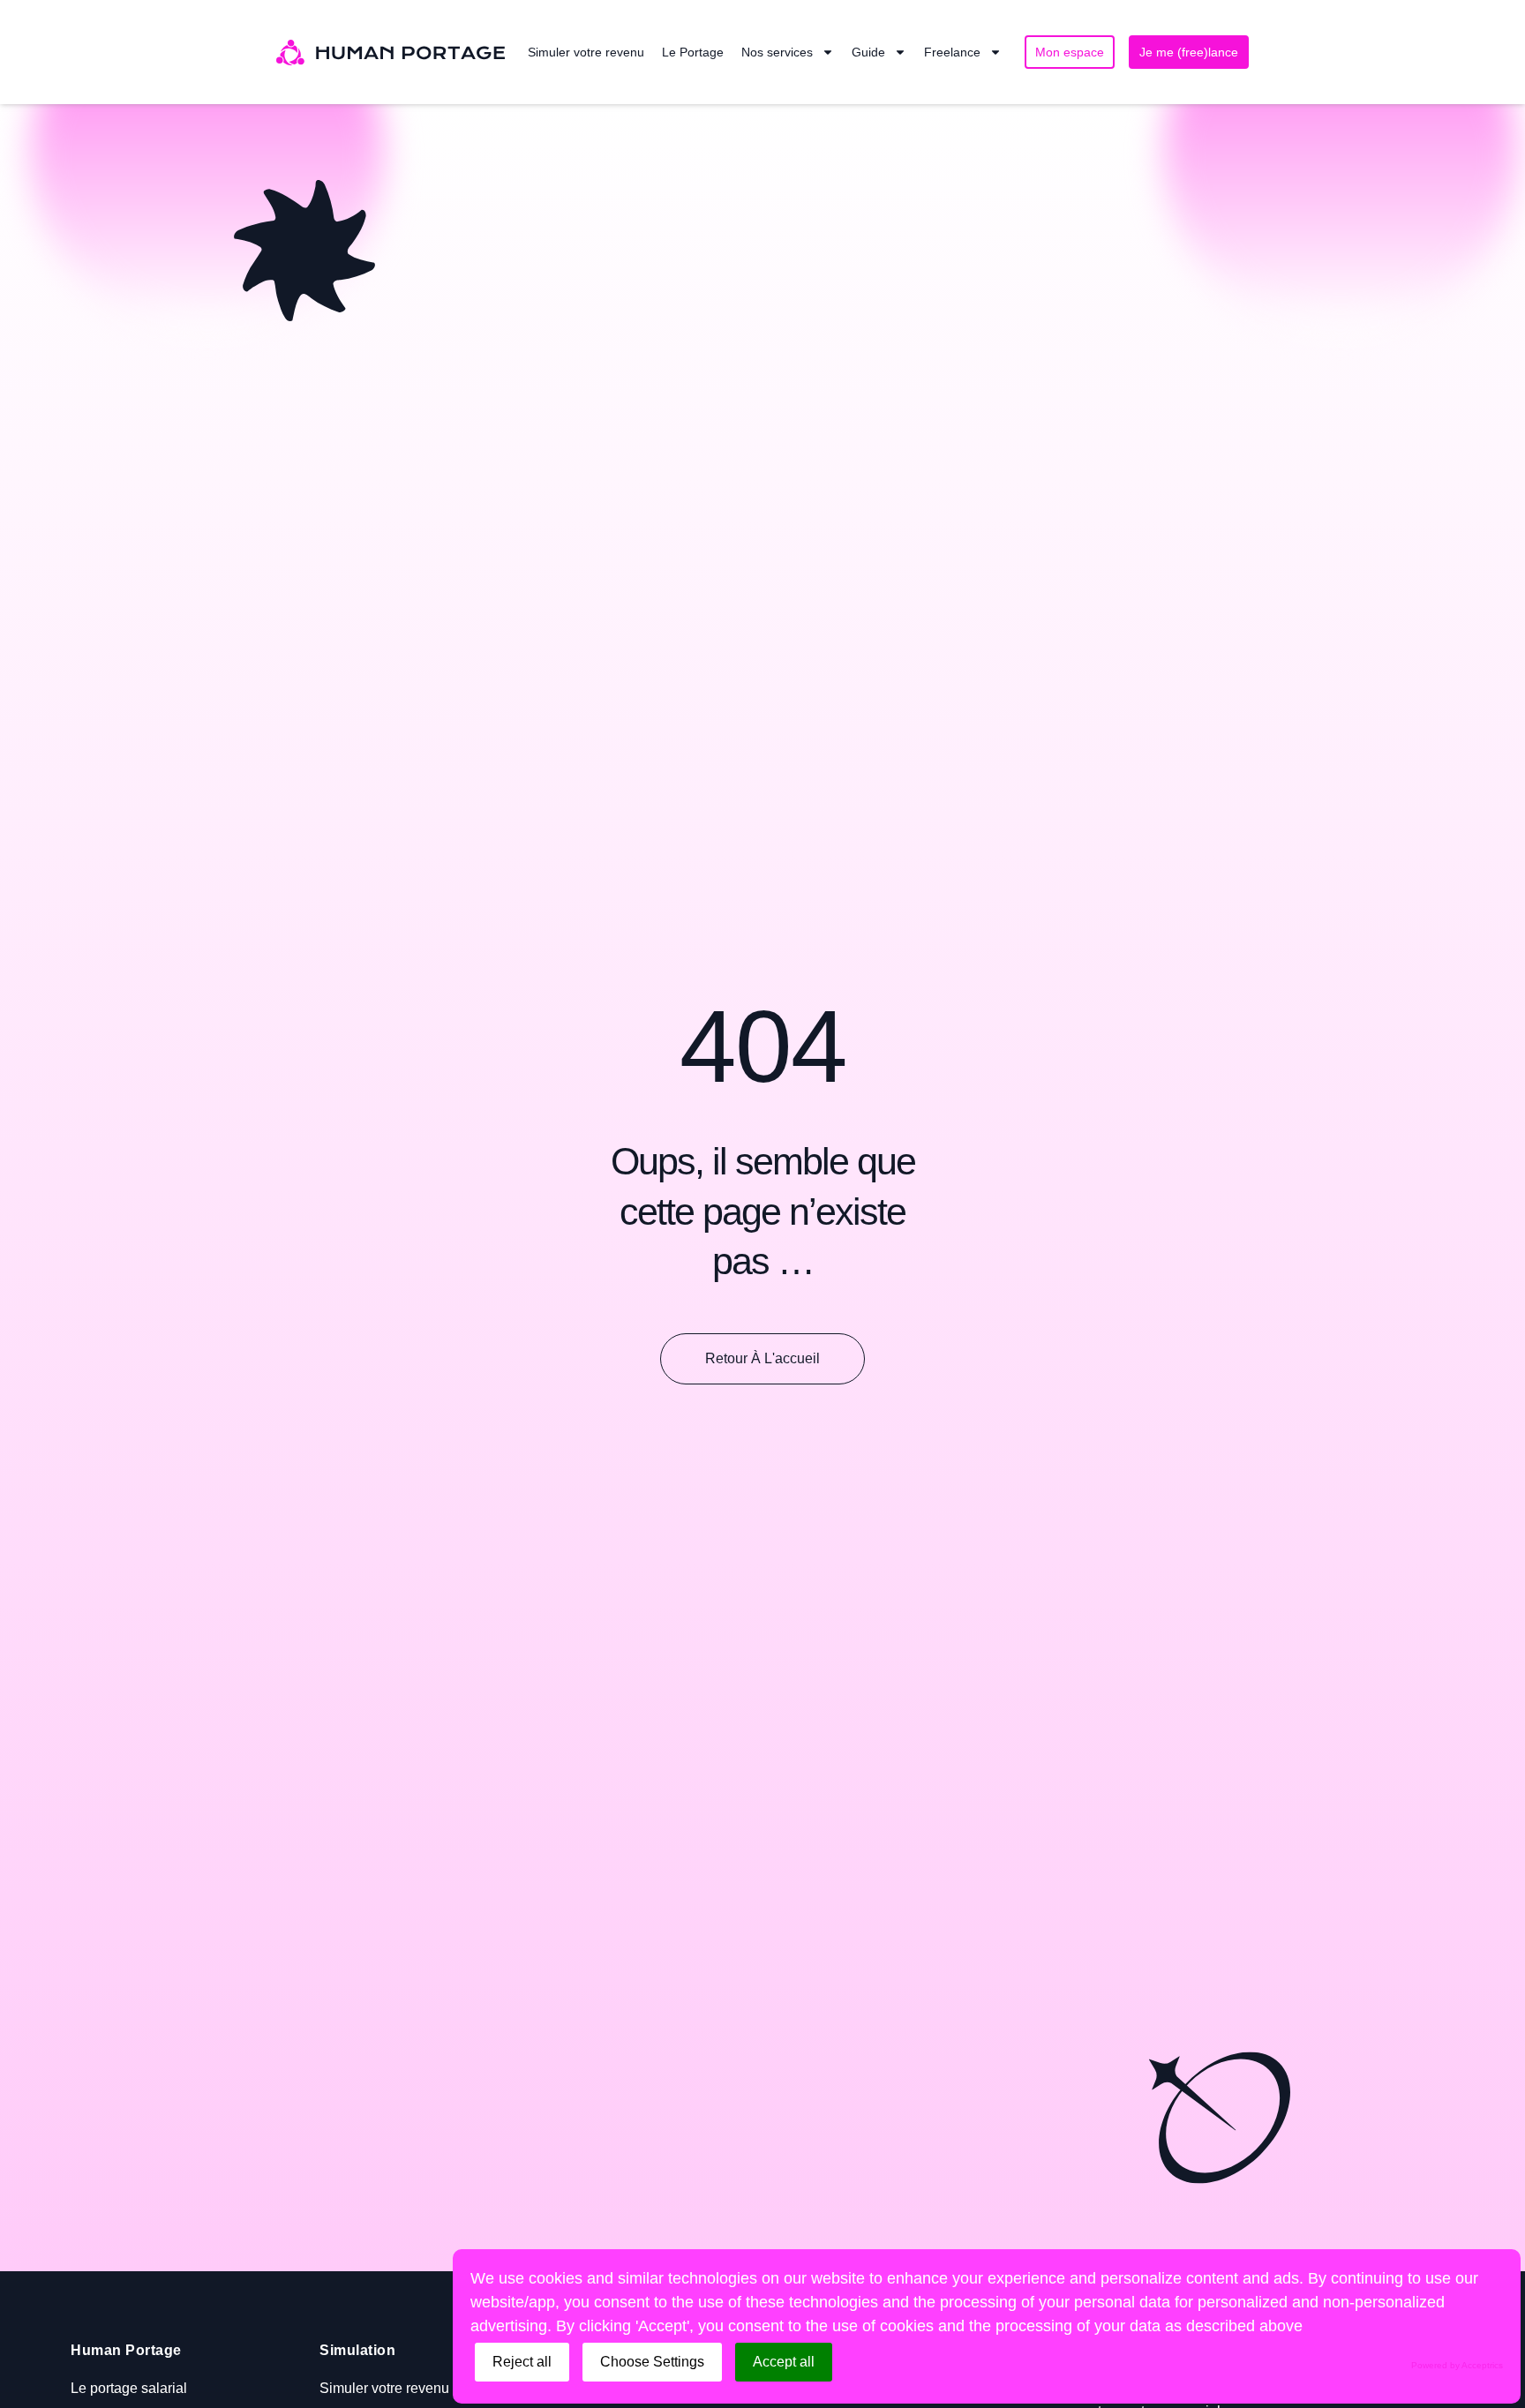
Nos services (777, 52)
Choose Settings (652, 2362)
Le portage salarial (129, 2388)
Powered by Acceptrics (1457, 2365)
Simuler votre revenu (586, 52)
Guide (868, 52)
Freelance (952, 52)
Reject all (522, 2362)
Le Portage (693, 52)
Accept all (784, 2362)
